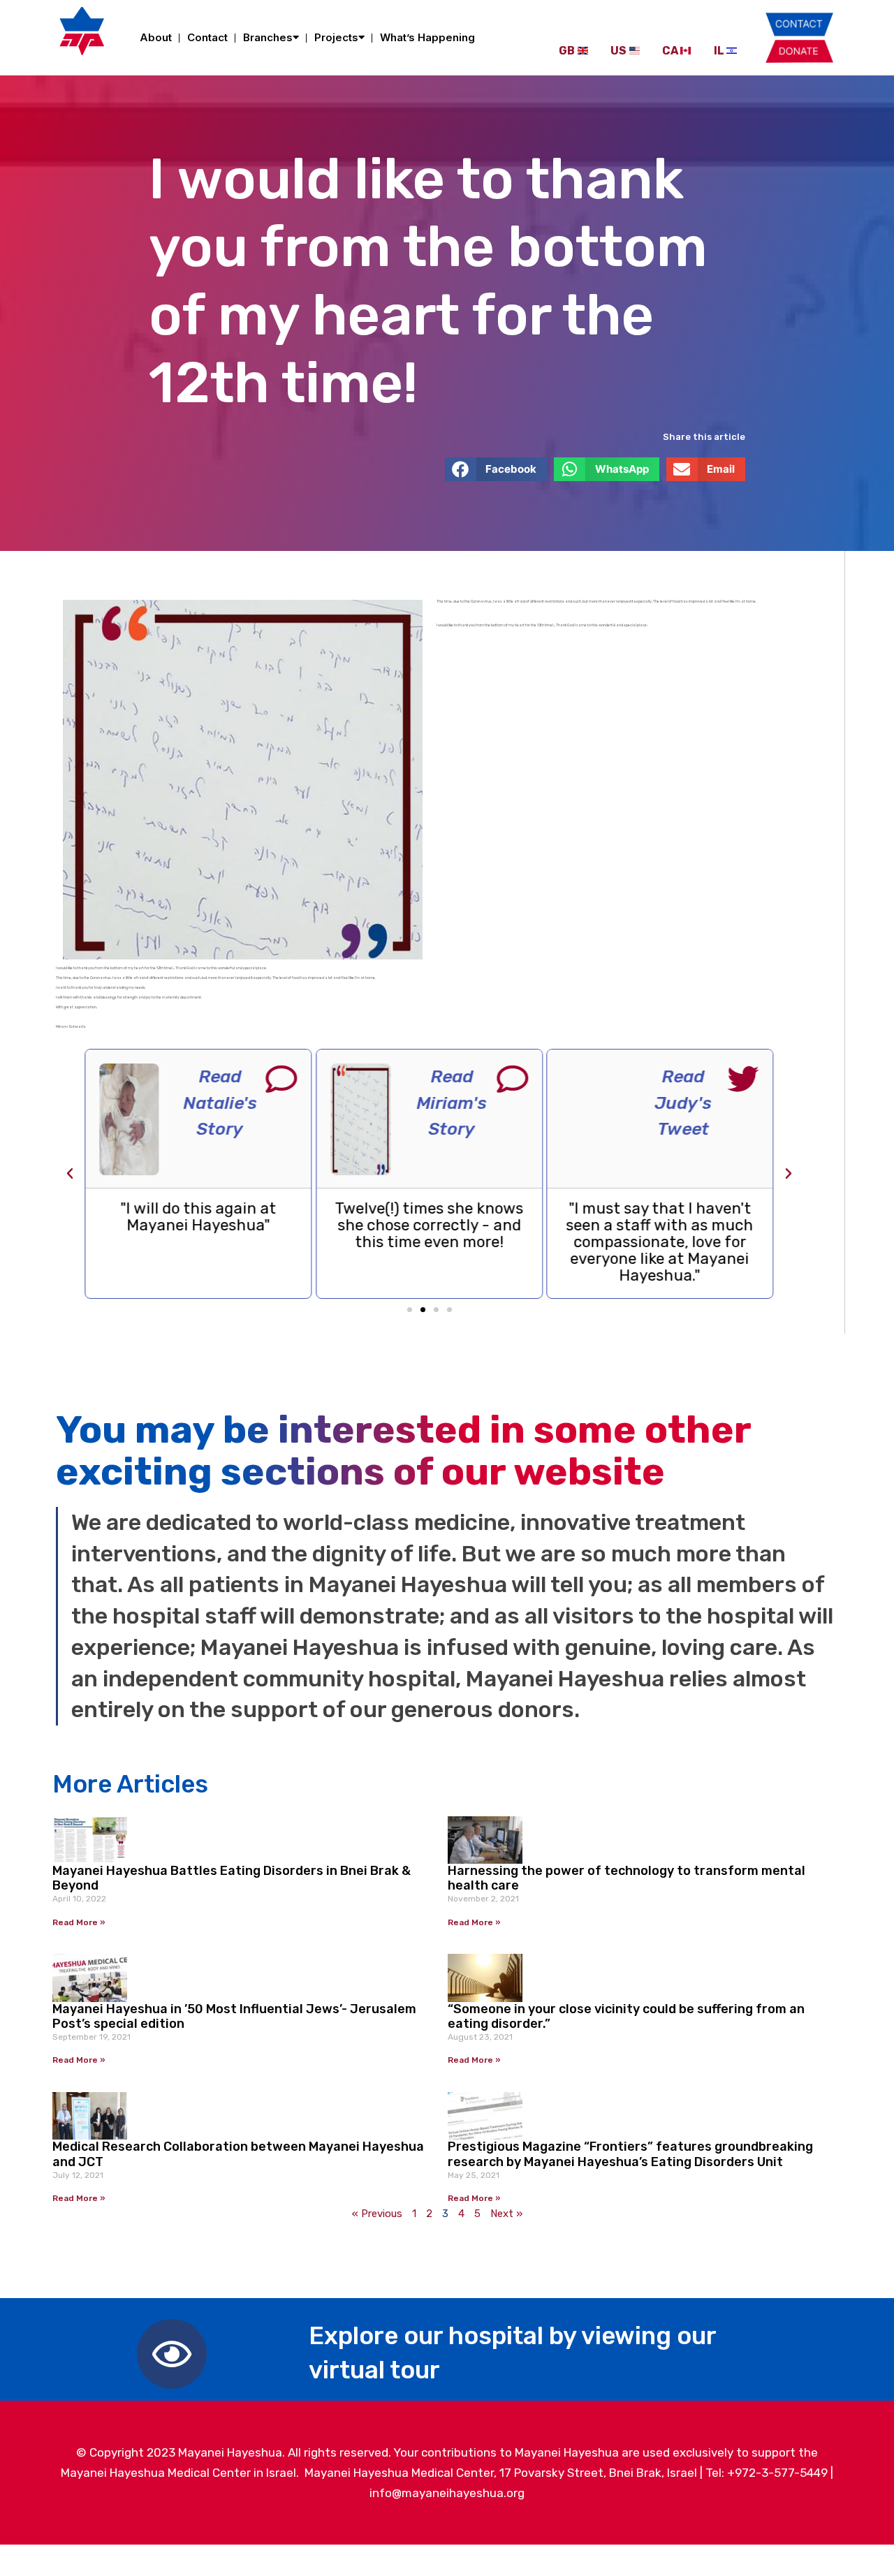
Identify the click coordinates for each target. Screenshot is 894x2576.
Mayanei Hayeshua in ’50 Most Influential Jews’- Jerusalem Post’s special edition (234, 2017)
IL (719, 51)
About (156, 37)
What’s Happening (427, 37)
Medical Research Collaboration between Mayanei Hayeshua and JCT (238, 2154)
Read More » (79, 1922)
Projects (336, 37)
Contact (207, 37)
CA (670, 51)
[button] (496, 469)
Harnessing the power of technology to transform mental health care (626, 1878)
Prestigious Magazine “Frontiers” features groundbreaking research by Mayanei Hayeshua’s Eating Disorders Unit (630, 2154)
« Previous (377, 2214)
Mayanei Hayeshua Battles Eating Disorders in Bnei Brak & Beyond (232, 1878)
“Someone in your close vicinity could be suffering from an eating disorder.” (626, 2017)
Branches (268, 37)
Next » (506, 2214)
